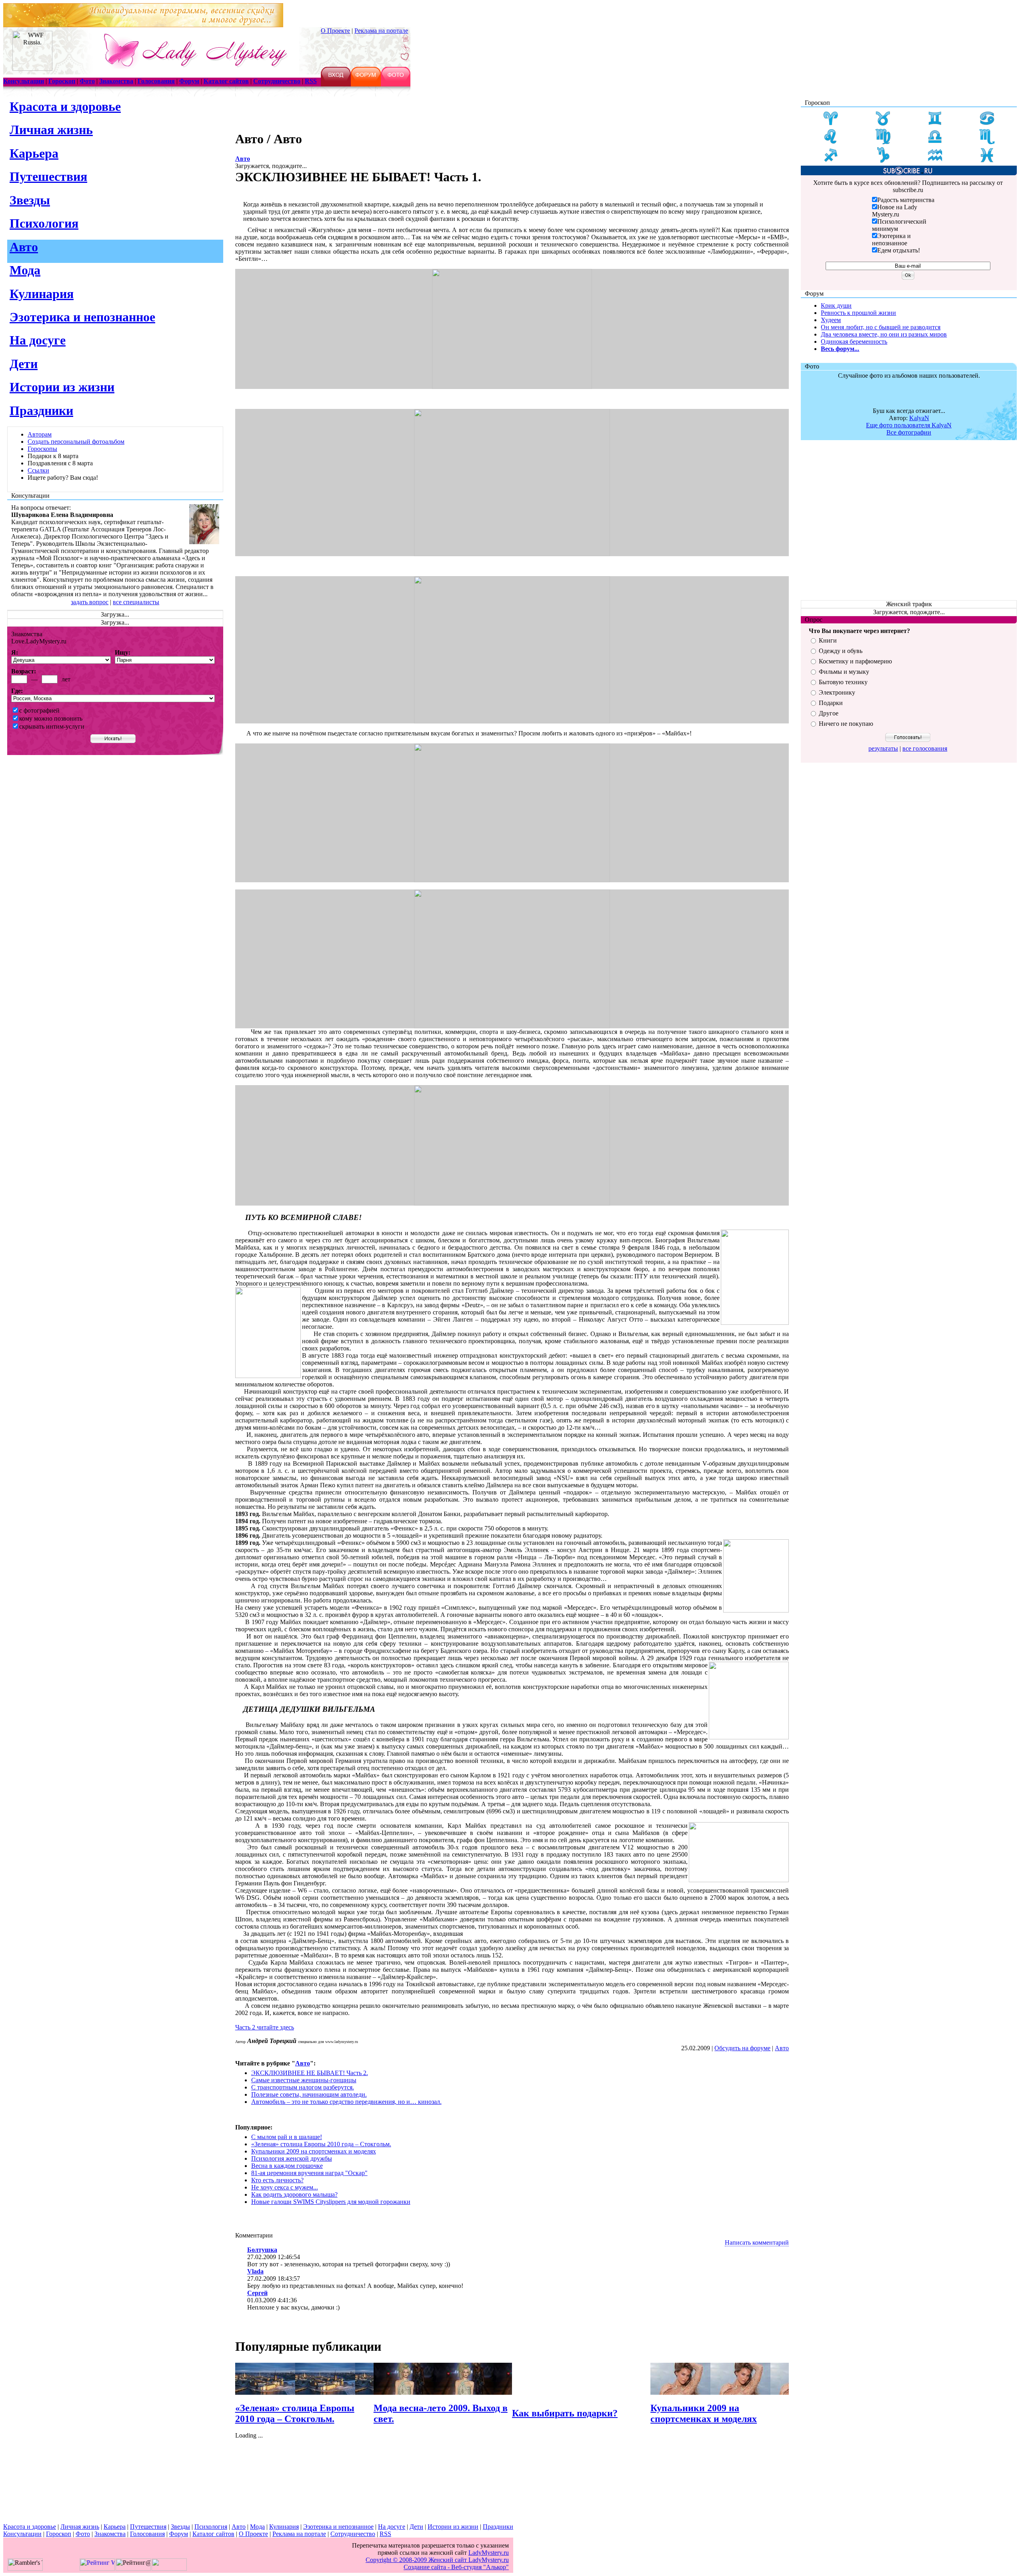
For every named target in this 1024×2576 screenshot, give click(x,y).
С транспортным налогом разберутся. (303, 2087)
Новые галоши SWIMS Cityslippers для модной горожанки (331, 2202)
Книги (828, 640)
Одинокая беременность (854, 342)
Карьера (34, 153)
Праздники (41, 411)
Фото (83, 2534)
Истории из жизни (62, 387)
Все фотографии (909, 432)
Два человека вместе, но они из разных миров (884, 334)
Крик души (836, 305)
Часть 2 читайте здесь (265, 2027)
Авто (24, 247)
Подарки (831, 703)
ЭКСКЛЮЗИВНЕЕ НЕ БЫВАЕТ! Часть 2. (310, 2073)
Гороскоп (59, 2534)
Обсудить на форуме (742, 2048)
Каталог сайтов (213, 2534)
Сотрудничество (353, 2534)
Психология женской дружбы (292, 2158)
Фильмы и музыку (844, 672)
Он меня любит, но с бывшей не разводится (881, 327)
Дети (24, 364)
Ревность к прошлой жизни (858, 313)
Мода (25, 270)
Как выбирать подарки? (565, 2413)
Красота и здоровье (65, 106)
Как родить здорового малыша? (294, 2194)
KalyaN (919, 418)
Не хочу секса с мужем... (285, 2187)
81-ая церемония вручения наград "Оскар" (309, 2173)
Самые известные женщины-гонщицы (304, 2080)
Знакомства (110, 2534)
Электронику (837, 692)
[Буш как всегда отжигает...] (909, 405)
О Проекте (335, 31)
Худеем (831, 320)
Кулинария (42, 294)
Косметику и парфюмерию (855, 661)
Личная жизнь (51, 130)
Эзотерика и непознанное (82, 317)
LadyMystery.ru (489, 2553)
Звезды (30, 200)
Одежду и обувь (841, 651)
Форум (179, 2534)
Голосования (147, 2534)
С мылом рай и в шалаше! (287, 2137)
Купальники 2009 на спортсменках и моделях (314, 2151)
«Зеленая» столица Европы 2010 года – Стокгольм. (321, 2144)
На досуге (38, 340)
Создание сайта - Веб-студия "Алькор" (437, 2563)
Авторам (40, 434)
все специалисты (136, 602)
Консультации (22, 2534)
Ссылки (38, 470)
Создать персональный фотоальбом (76, 442)
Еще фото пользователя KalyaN (909, 425)
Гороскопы (42, 449)
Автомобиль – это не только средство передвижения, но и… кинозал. (346, 2102)
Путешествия (48, 176)
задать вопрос (90, 602)
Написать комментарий (757, 2242)
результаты (883, 748)
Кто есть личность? (277, 2180)
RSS (385, 2534)
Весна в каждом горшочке (287, 2166)
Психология (44, 223)
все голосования (925, 748)
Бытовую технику (843, 682)
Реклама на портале (381, 31)
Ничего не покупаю (846, 724)
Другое (829, 713)
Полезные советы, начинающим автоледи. (309, 2094)
